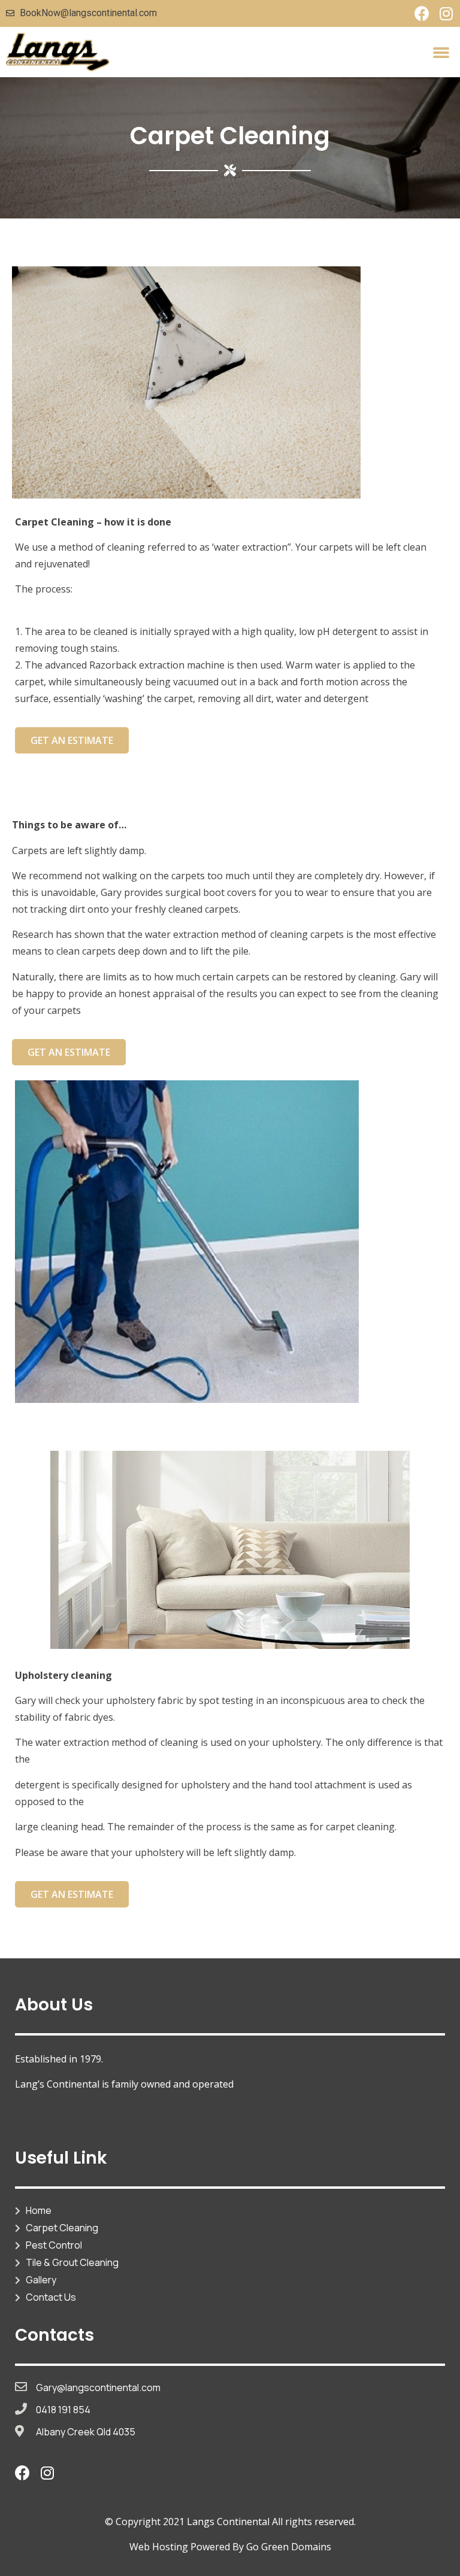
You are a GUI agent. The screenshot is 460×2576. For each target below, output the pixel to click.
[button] (441, 52)
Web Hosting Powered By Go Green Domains (230, 2547)
